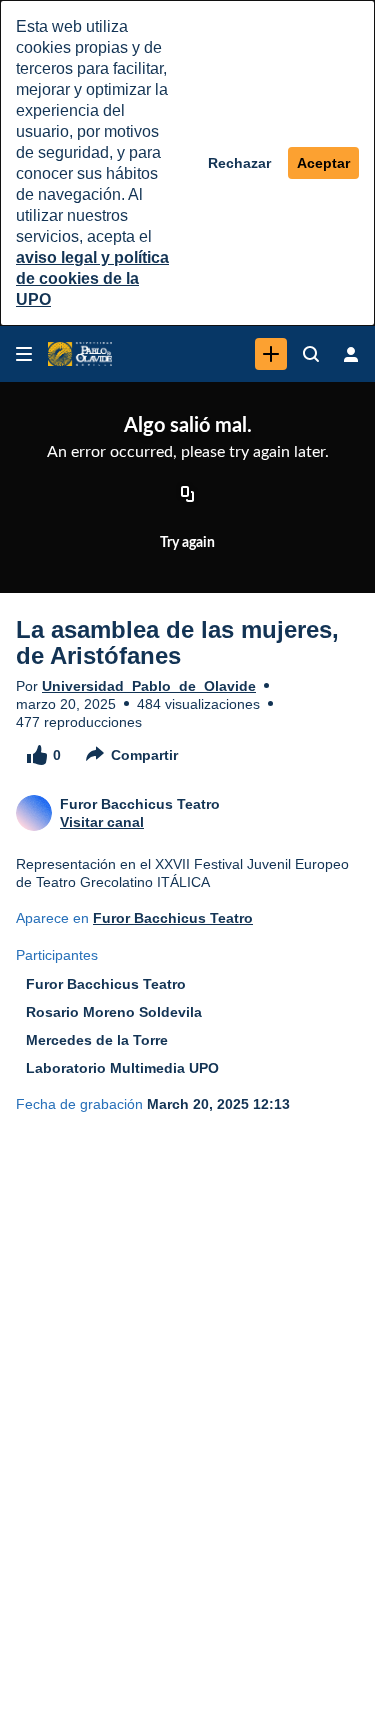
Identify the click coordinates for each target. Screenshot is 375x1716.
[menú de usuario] (351, 354)
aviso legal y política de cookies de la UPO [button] (92, 278)
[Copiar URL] (188, 495)
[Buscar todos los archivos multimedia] (311, 354)
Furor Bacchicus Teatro (173, 918)
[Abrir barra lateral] (24, 354)
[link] (271, 354)
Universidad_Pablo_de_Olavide (149, 686)
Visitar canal (102, 822)
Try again (187, 543)
